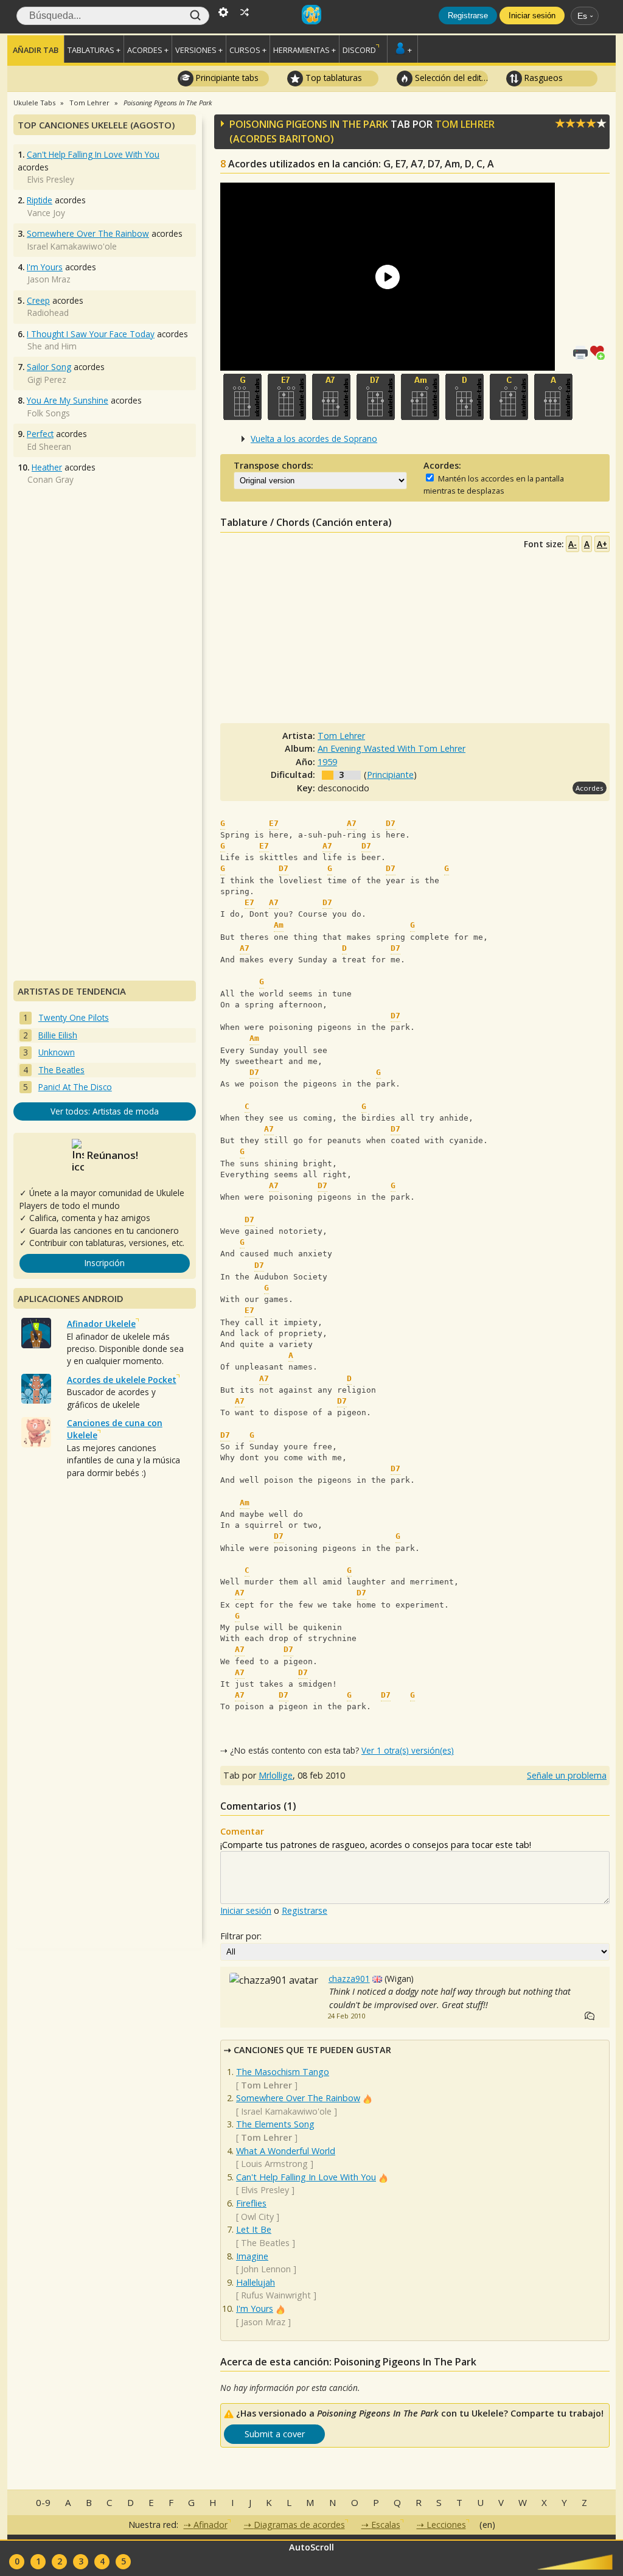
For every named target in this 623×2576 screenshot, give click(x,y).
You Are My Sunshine (68, 400)
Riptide (40, 200)
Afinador (211, 2525)
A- (573, 544)
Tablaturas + (94, 50)
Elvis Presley (265, 2190)
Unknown (57, 1052)
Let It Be (254, 2229)
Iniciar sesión (532, 16)
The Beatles (265, 2243)
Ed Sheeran (49, 446)
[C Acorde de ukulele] (509, 397)
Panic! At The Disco (75, 1087)
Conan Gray (50, 479)
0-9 (43, 2502)
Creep (38, 300)
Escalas (386, 2525)
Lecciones (446, 2525)
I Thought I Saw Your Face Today (91, 334)
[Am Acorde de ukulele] (420, 397)
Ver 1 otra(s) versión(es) (408, 1750)
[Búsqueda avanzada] (223, 11)
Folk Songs (49, 413)
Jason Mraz (263, 2322)
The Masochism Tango (283, 2072)
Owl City (257, 2217)
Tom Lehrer (465, 124)
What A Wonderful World (286, 2151)
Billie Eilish (58, 1035)
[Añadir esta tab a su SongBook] (600, 352)
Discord (359, 50)
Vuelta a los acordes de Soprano (314, 439)
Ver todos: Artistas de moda (105, 1111)
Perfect (40, 434)
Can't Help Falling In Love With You (306, 2177)
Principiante (390, 775)
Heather (47, 467)
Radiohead (48, 313)
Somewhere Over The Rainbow (298, 2098)
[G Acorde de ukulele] (242, 397)
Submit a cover (275, 2434)
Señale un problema (567, 1775)
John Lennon (266, 2269)
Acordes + (148, 50)
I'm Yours (255, 2308)
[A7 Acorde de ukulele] (331, 397)
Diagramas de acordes (299, 2525)
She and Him (52, 346)
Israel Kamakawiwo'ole (286, 2111)
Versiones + (199, 50)
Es (582, 16)
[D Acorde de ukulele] (465, 397)
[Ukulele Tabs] (311, 11)
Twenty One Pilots (74, 1017)
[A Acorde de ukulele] (553, 397)
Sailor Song (49, 367)
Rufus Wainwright (276, 2295)
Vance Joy (46, 213)
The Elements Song (275, 2124)
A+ (602, 544)
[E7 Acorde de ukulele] (287, 397)
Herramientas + (305, 50)
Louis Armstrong (274, 2164)
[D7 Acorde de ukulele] (376, 397)
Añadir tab (36, 50)
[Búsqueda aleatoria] (245, 11)
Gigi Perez (47, 380)
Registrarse (468, 16)
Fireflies (251, 2203)
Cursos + (248, 50)
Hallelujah (256, 2282)
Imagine (252, 2256)
